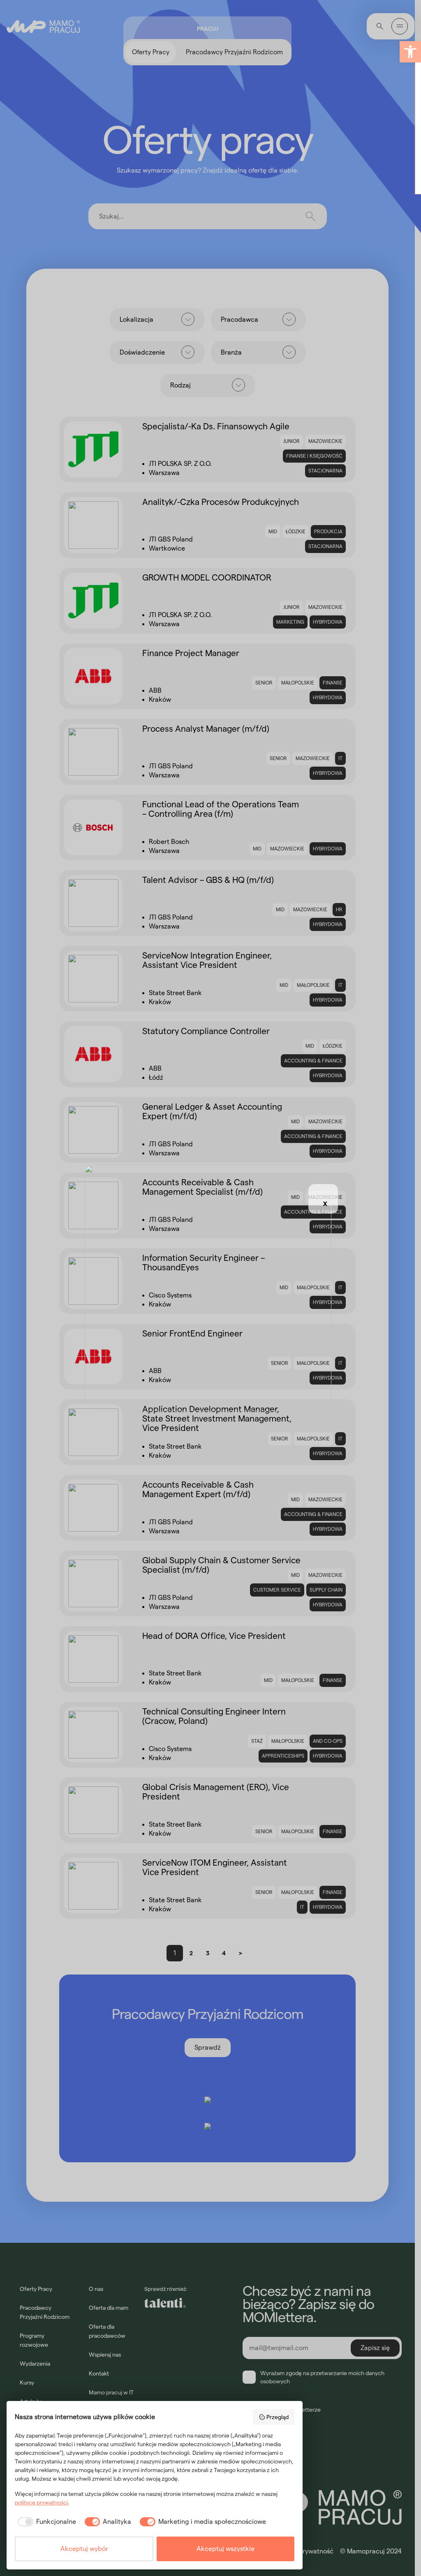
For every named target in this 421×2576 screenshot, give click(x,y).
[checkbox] (45, 2522)
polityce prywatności (41, 2502)
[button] (410, 52)
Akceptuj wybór (84, 2549)
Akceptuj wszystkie (226, 2549)
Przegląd (278, 2417)
